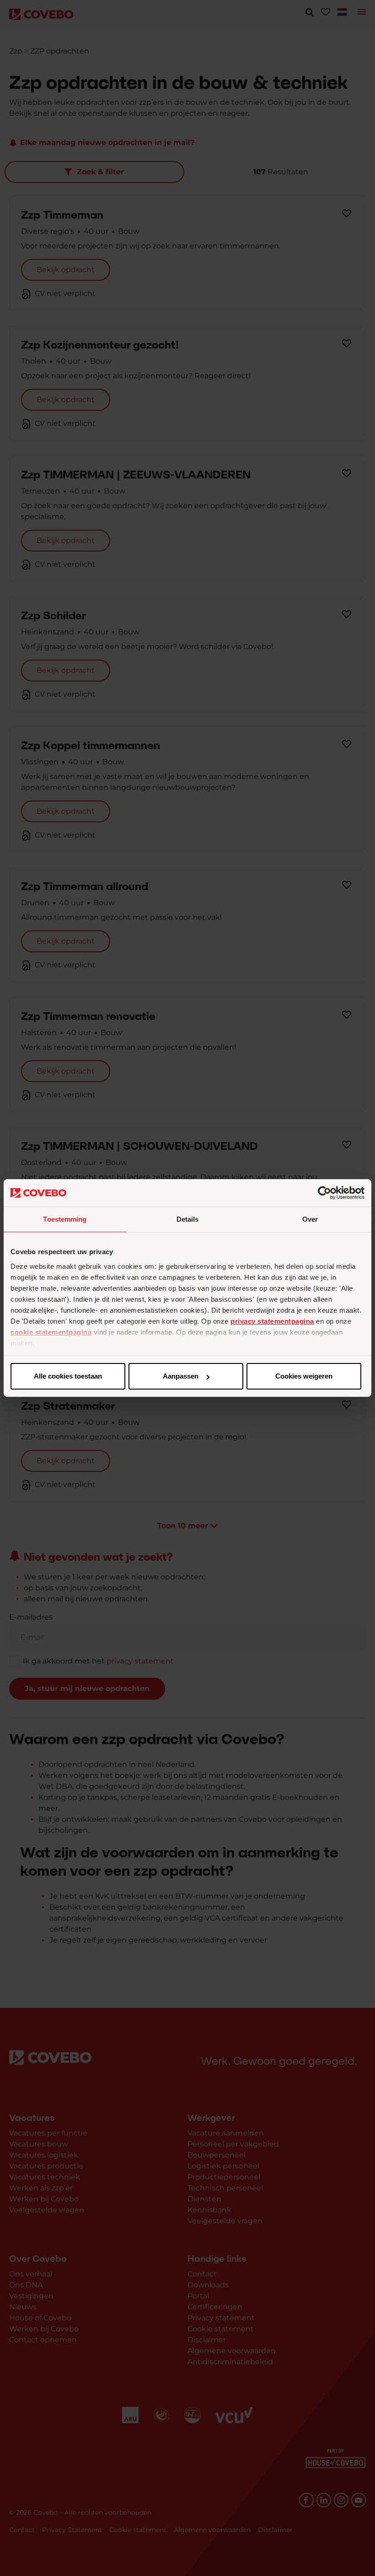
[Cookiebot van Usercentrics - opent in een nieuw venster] (324, 1193)
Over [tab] (310, 1219)
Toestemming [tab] (65, 1219)
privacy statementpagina (272, 1321)
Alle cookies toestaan (68, 1376)
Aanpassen (181, 1376)
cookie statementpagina (51, 1332)
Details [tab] (188, 1219)
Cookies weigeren (304, 1376)
